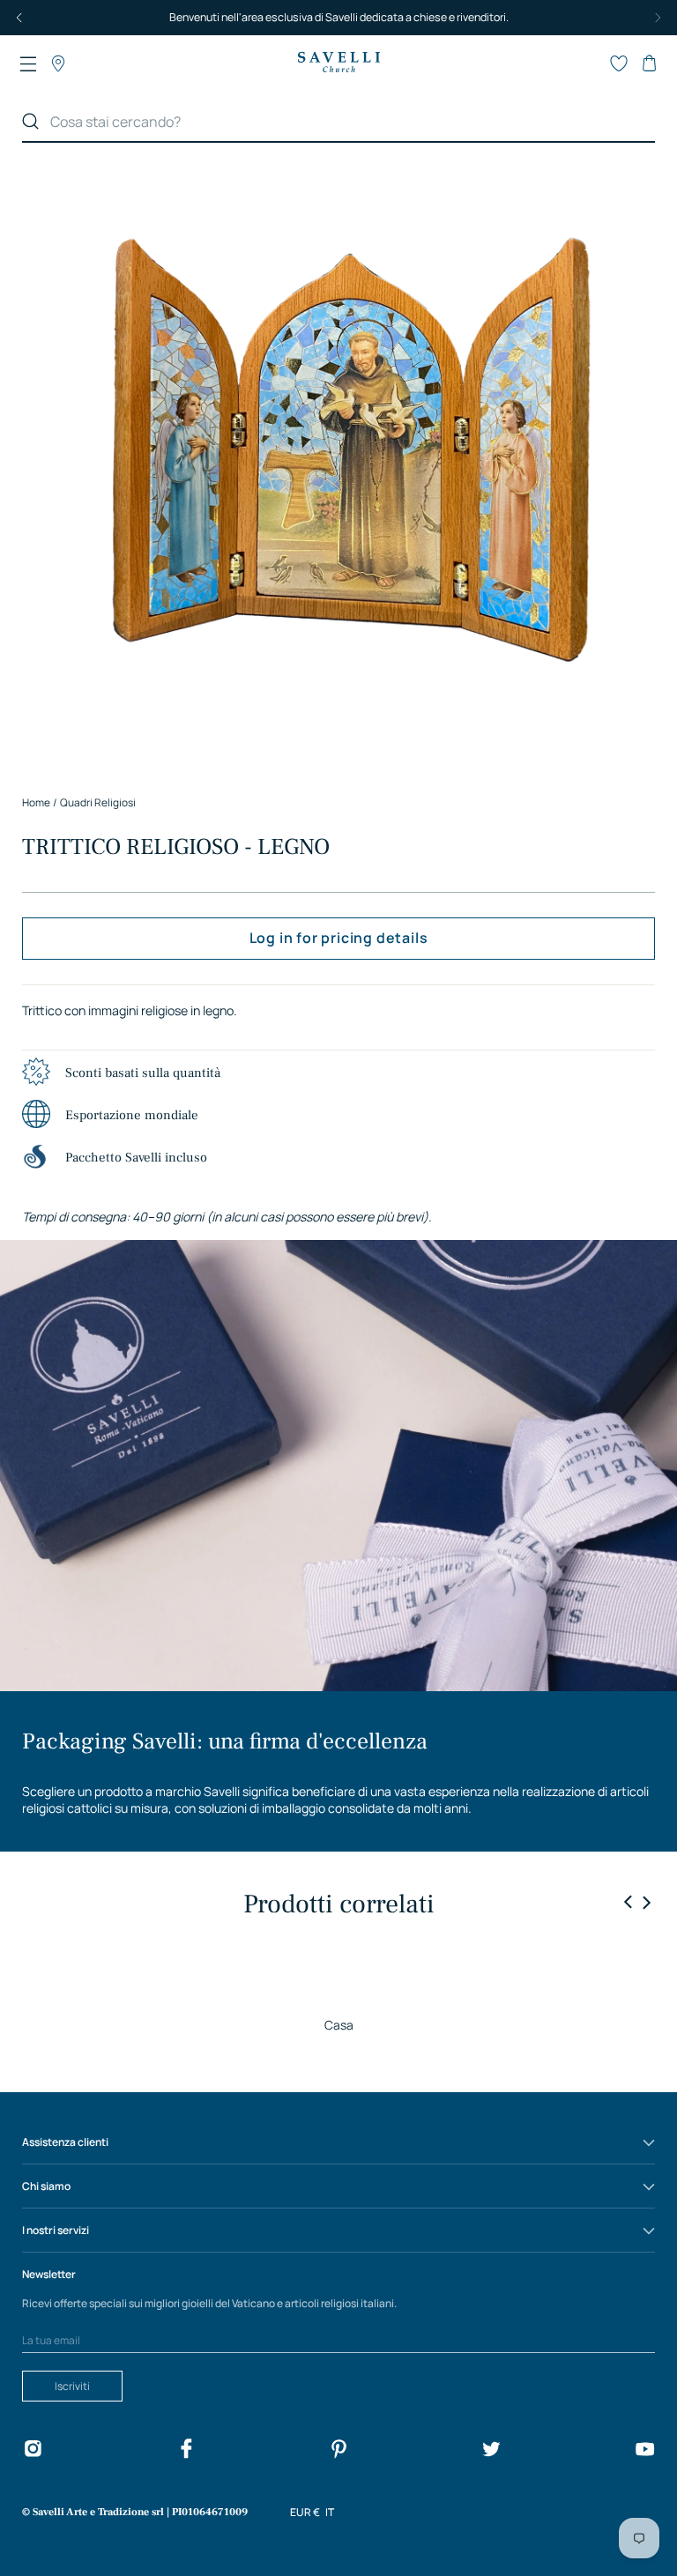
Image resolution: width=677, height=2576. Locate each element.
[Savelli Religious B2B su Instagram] (33, 2451)
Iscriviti (72, 2386)
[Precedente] (19, 18)
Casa (339, 2025)
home (36, 802)
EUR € (305, 2512)
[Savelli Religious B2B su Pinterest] (338, 2451)
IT (330, 2512)
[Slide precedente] (629, 1903)
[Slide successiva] (646, 1902)
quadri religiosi (98, 802)
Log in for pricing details (339, 938)
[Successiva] (658, 18)
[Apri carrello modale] (649, 63)
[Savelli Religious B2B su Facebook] (186, 2451)
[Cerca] (31, 122)
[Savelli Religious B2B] (338, 63)
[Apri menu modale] (28, 63)
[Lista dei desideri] (619, 63)
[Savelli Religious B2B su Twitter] (491, 2451)
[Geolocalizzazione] (58, 63)
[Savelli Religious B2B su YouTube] (644, 2451)
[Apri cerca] (589, 63)
